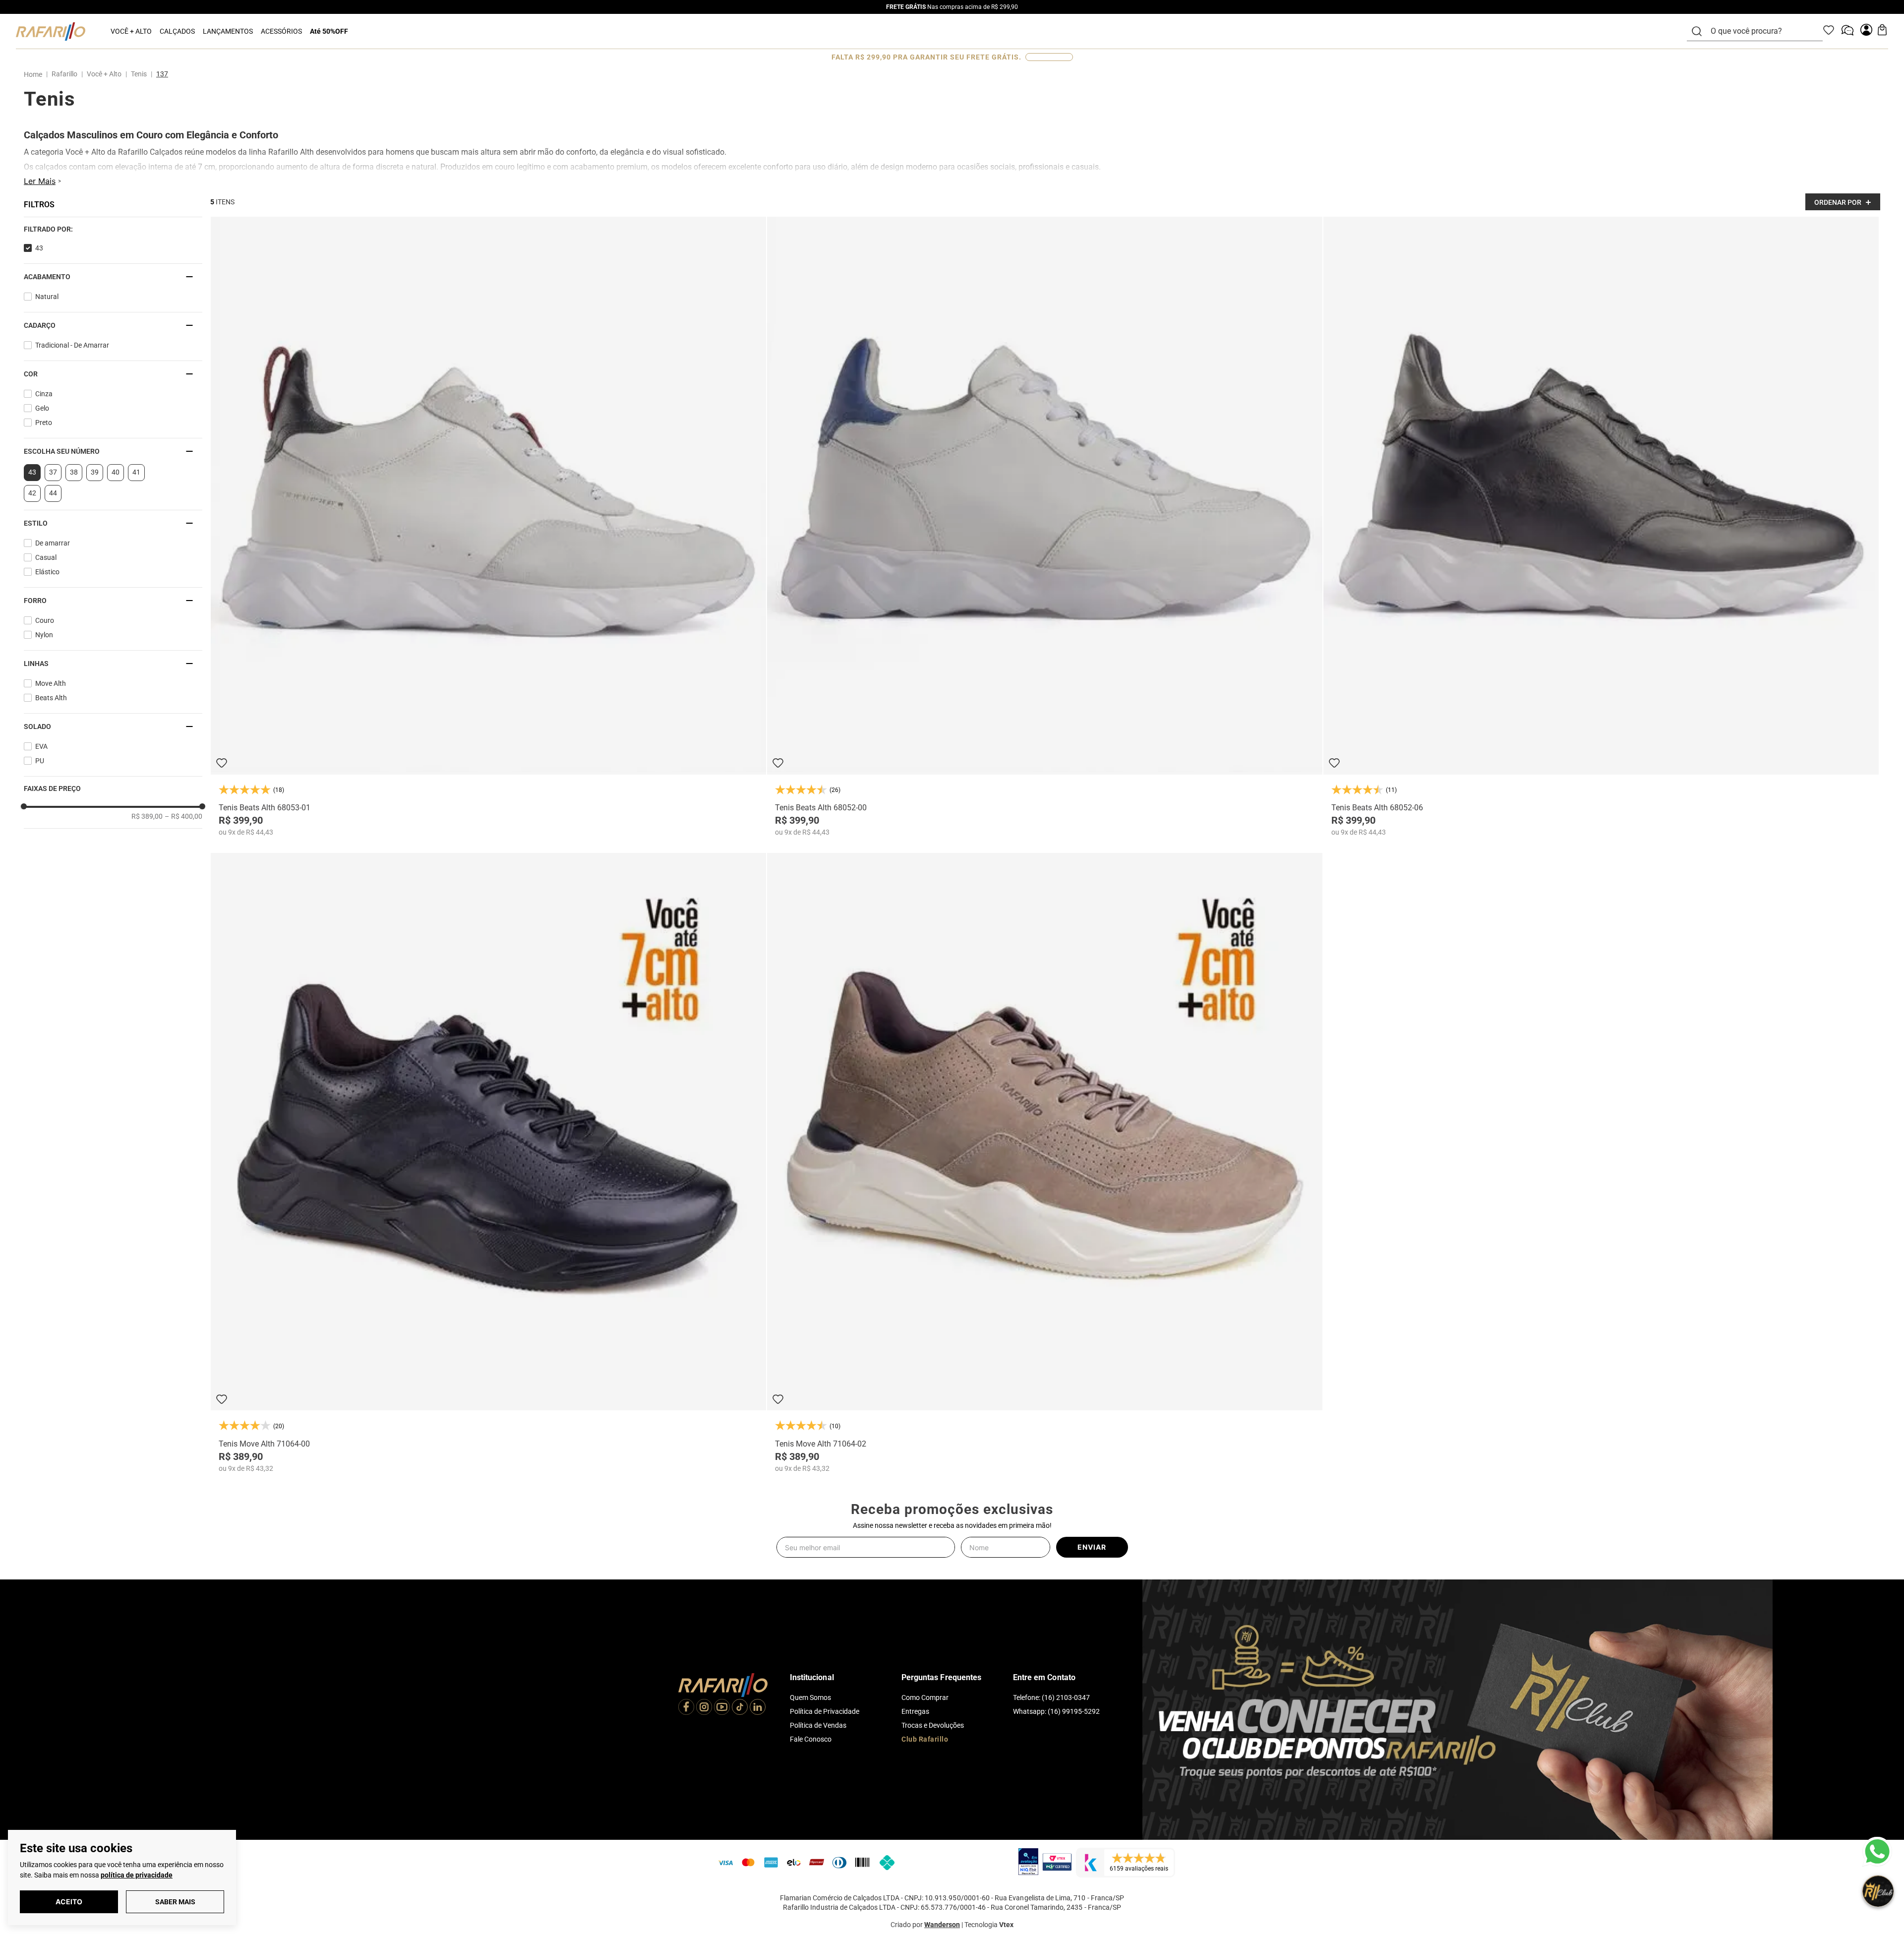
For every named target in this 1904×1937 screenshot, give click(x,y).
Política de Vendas (818, 1725)
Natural (47, 297)
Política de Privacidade (825, 1711)
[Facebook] (686, 1708)
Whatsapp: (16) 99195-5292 (1056, 1711)
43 (39, 248)
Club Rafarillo (925, 1739)
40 (116, 472)
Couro (45, 620)
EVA (41, 746)
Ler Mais (40, 181)
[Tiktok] (740, 1708)
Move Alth (51, 683)
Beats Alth (51, 698)
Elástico (47, 572)
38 (74, 472)
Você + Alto (104, 74)
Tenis (139, 74)
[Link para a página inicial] (35, 74)
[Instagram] (704, 1708)
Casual (46, 557)
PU (40, 761)
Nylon (44, 635)
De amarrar (53, 543)
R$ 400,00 (183, 816)
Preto (44, 423)
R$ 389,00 (147, 816)
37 (53, 472)
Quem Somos (810, 1697)
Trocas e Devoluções (933, 1725)
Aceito (69, 1902)
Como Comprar (925, 1697)
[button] (113, 229)
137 (162, 74)
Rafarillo (64, 74)
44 (53, 493)
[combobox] (1761, 31)
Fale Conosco (811, 1739)
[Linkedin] (758, 1708)
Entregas (915, 1711)
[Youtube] (722, 1708)
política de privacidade (137, 1875)
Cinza (44, 394)
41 (136, 472)
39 (95, 472)
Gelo (42, 408)
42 (32, 493)
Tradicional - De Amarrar (72, 345)
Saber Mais (175, 1902)
